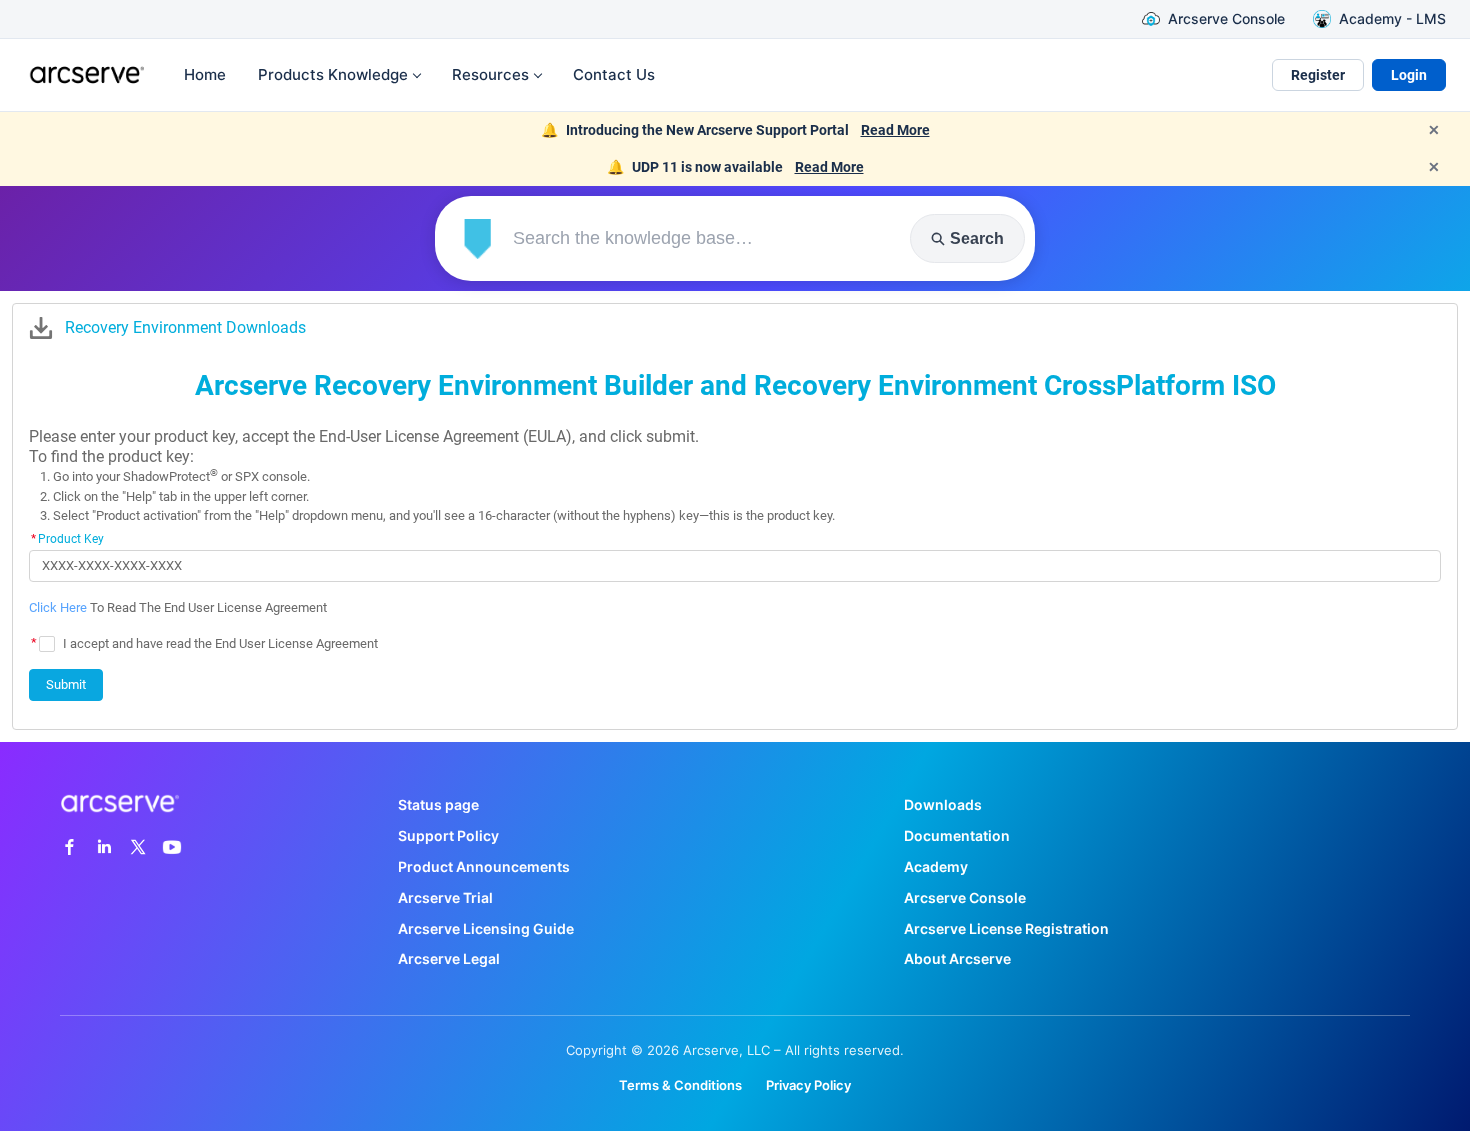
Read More (895, 130)
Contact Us (614, 74)
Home (205, 74)
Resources (490, 74)
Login (1409, 75)
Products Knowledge (333, 74)
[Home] (84, 75)
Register (1318, 75)
